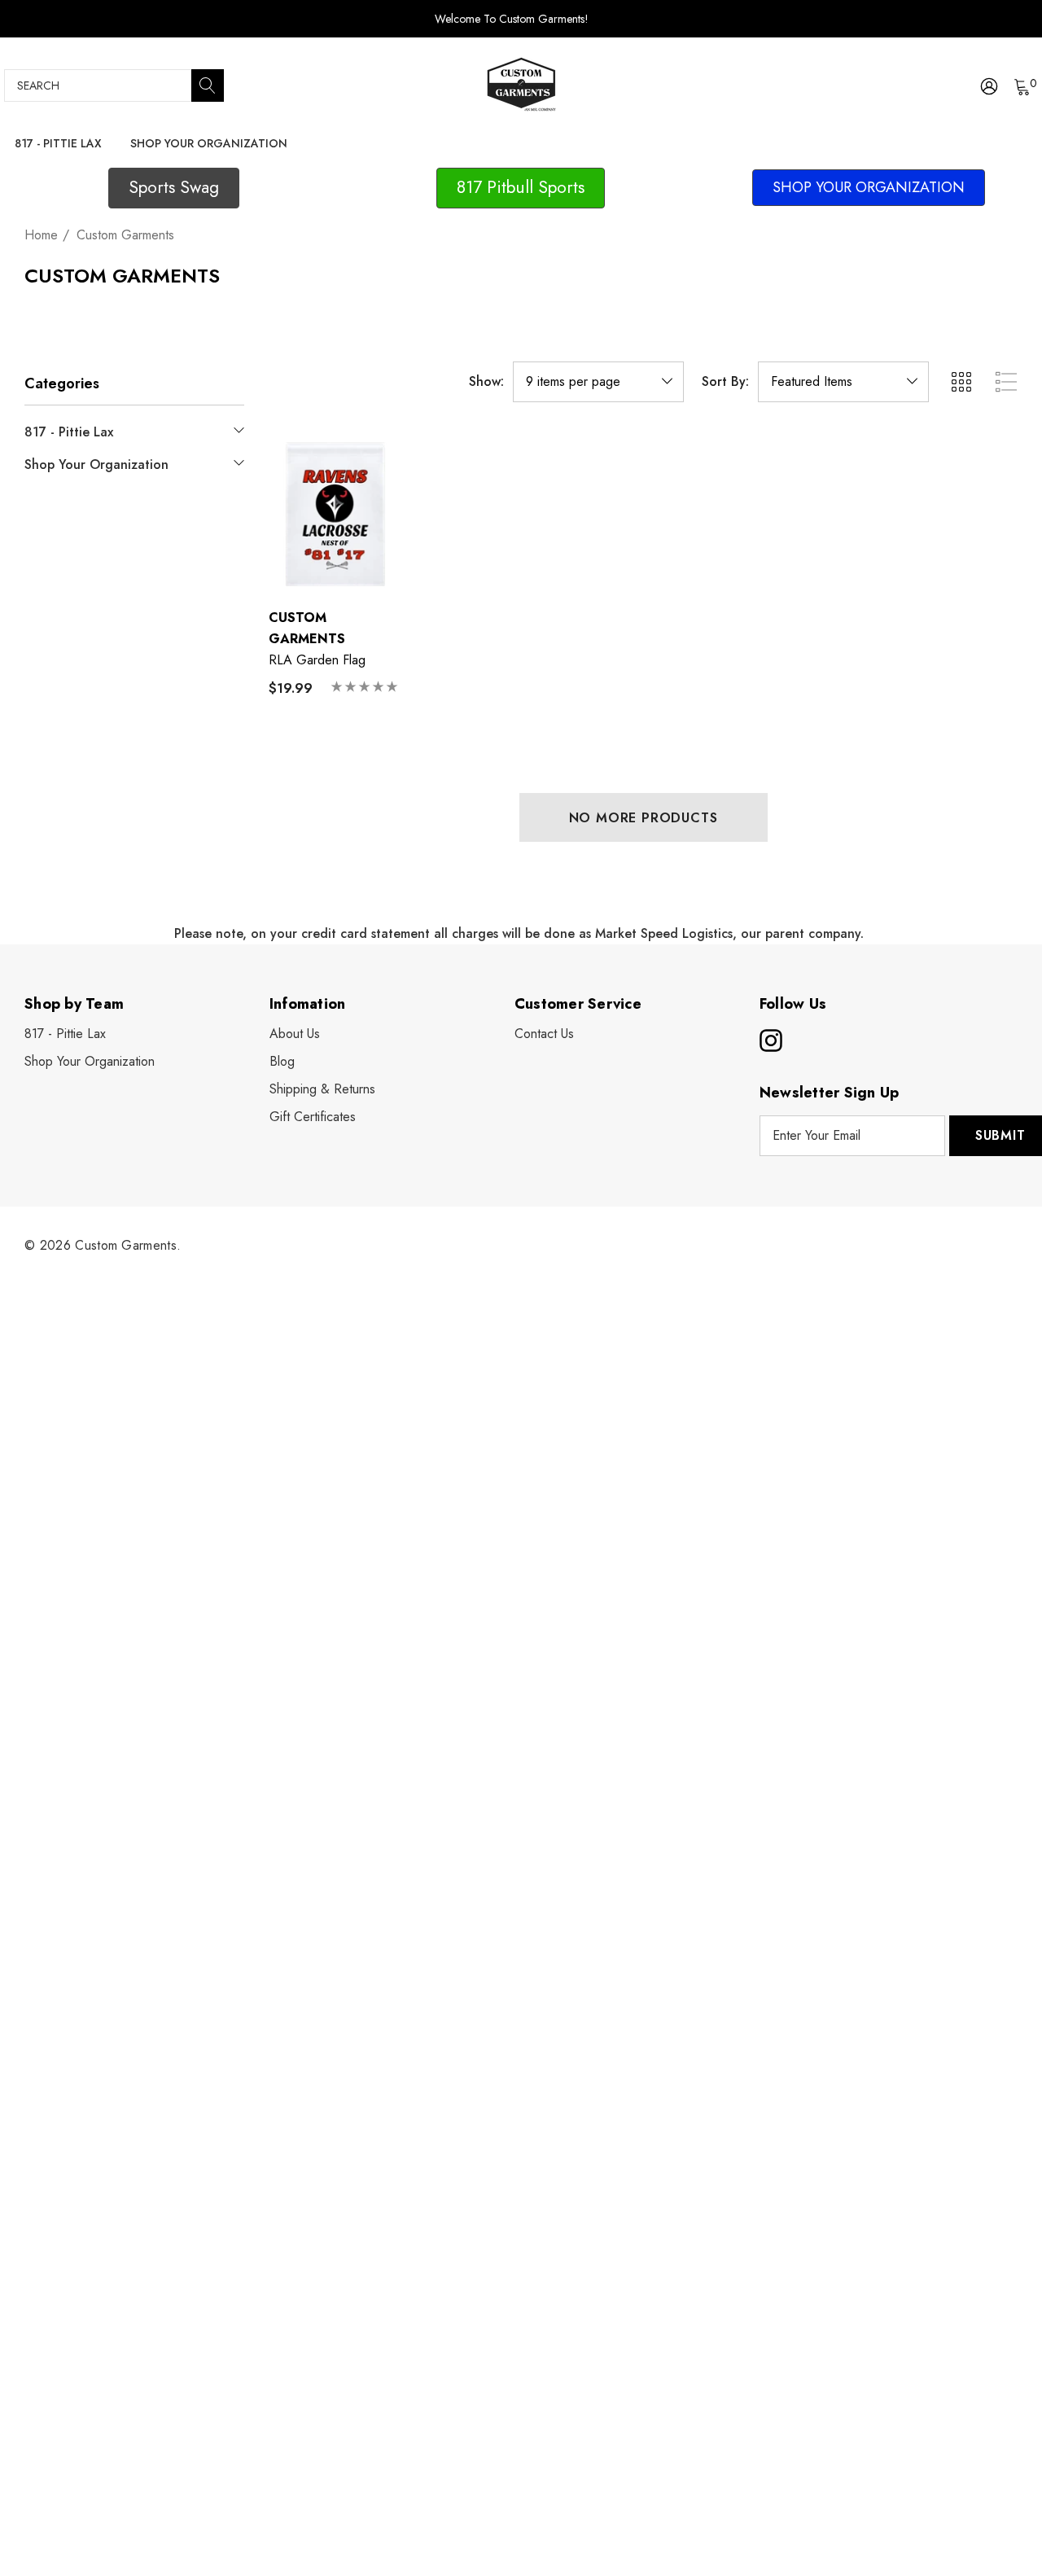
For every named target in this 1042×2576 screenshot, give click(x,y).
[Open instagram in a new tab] (769, 1040)
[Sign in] (988, 85)
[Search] (208, 85)
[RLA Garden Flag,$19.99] (334, 513)
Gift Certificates (313, 1117)
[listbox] (843, 382)
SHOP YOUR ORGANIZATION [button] (869, 187)
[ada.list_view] (1006, 382)
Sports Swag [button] (174, 187)
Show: (486, 382)
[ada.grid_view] (961, 382)
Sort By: (725, 382)
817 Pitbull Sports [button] (521, 187)
